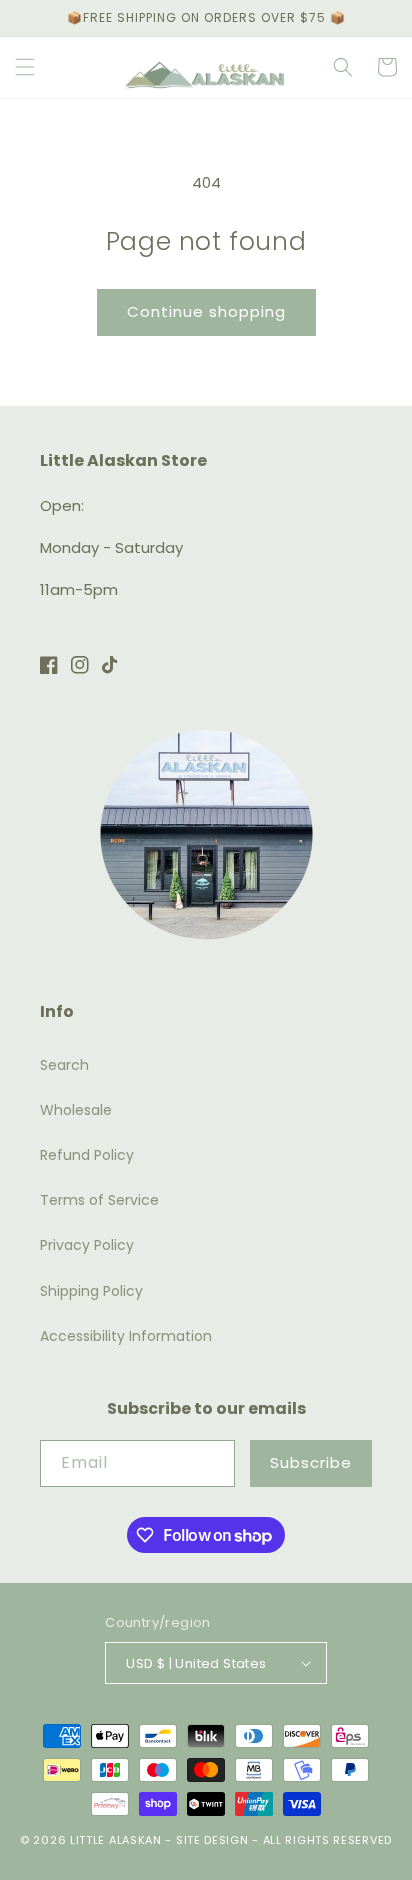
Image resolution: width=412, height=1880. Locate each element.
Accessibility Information (126, 1336)
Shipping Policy (91, 1291)
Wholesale (76, 1110)
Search (64, 1065)
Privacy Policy (87, 1245)
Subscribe (311, 1462)
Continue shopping (206, 311)
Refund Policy (87, 1155)
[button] (25, 67)
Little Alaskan (116, 1840)
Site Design (212, 1840)
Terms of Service (99, 1200)
